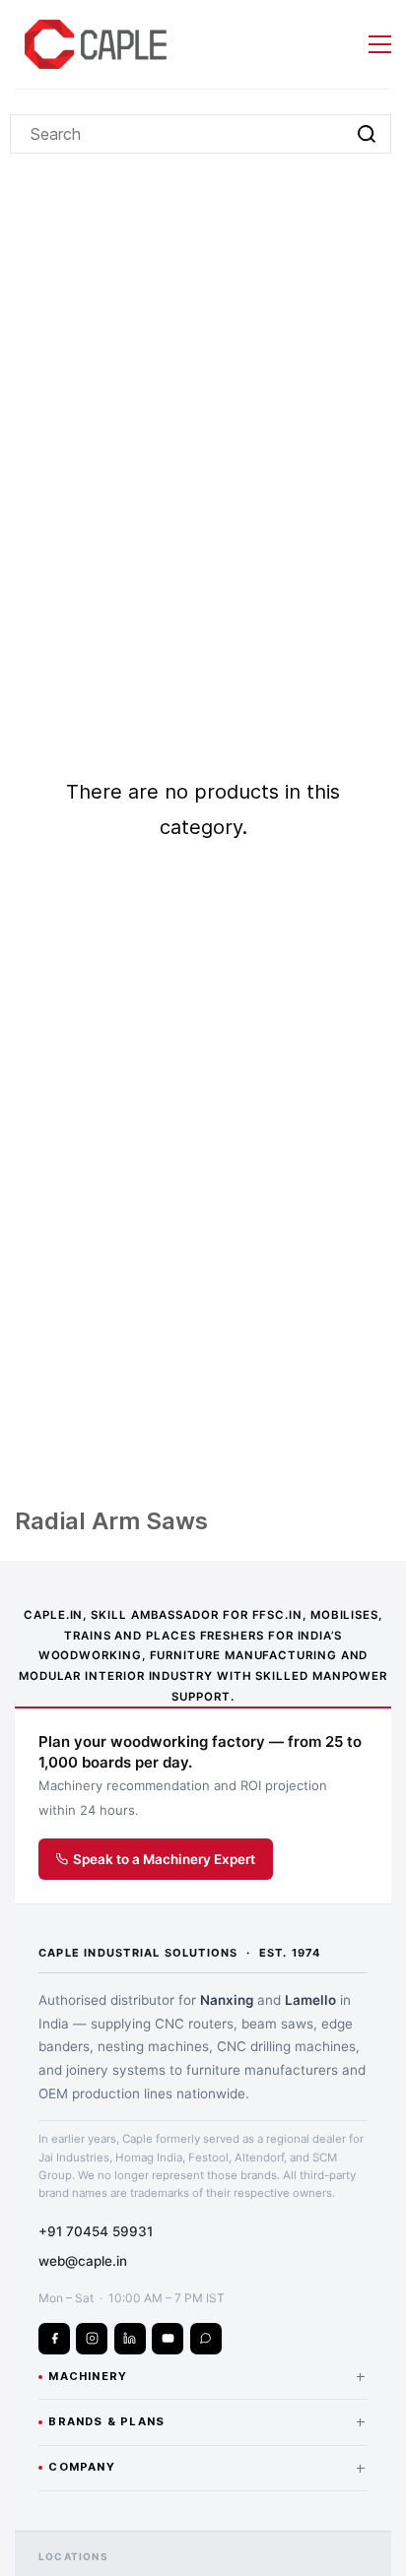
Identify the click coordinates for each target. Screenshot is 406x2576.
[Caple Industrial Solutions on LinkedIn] (130, 2339)
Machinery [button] (208, 2376)
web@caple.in (83, 2261)
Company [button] (208, 2468)
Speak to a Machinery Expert (164, 1859)
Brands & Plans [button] (208, 2421)
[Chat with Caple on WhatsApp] (206, 2339)
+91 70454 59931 (96, 2231)
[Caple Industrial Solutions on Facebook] (54, 2339)
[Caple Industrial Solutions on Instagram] (92, 2339)
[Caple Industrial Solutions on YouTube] (168, 2339)
